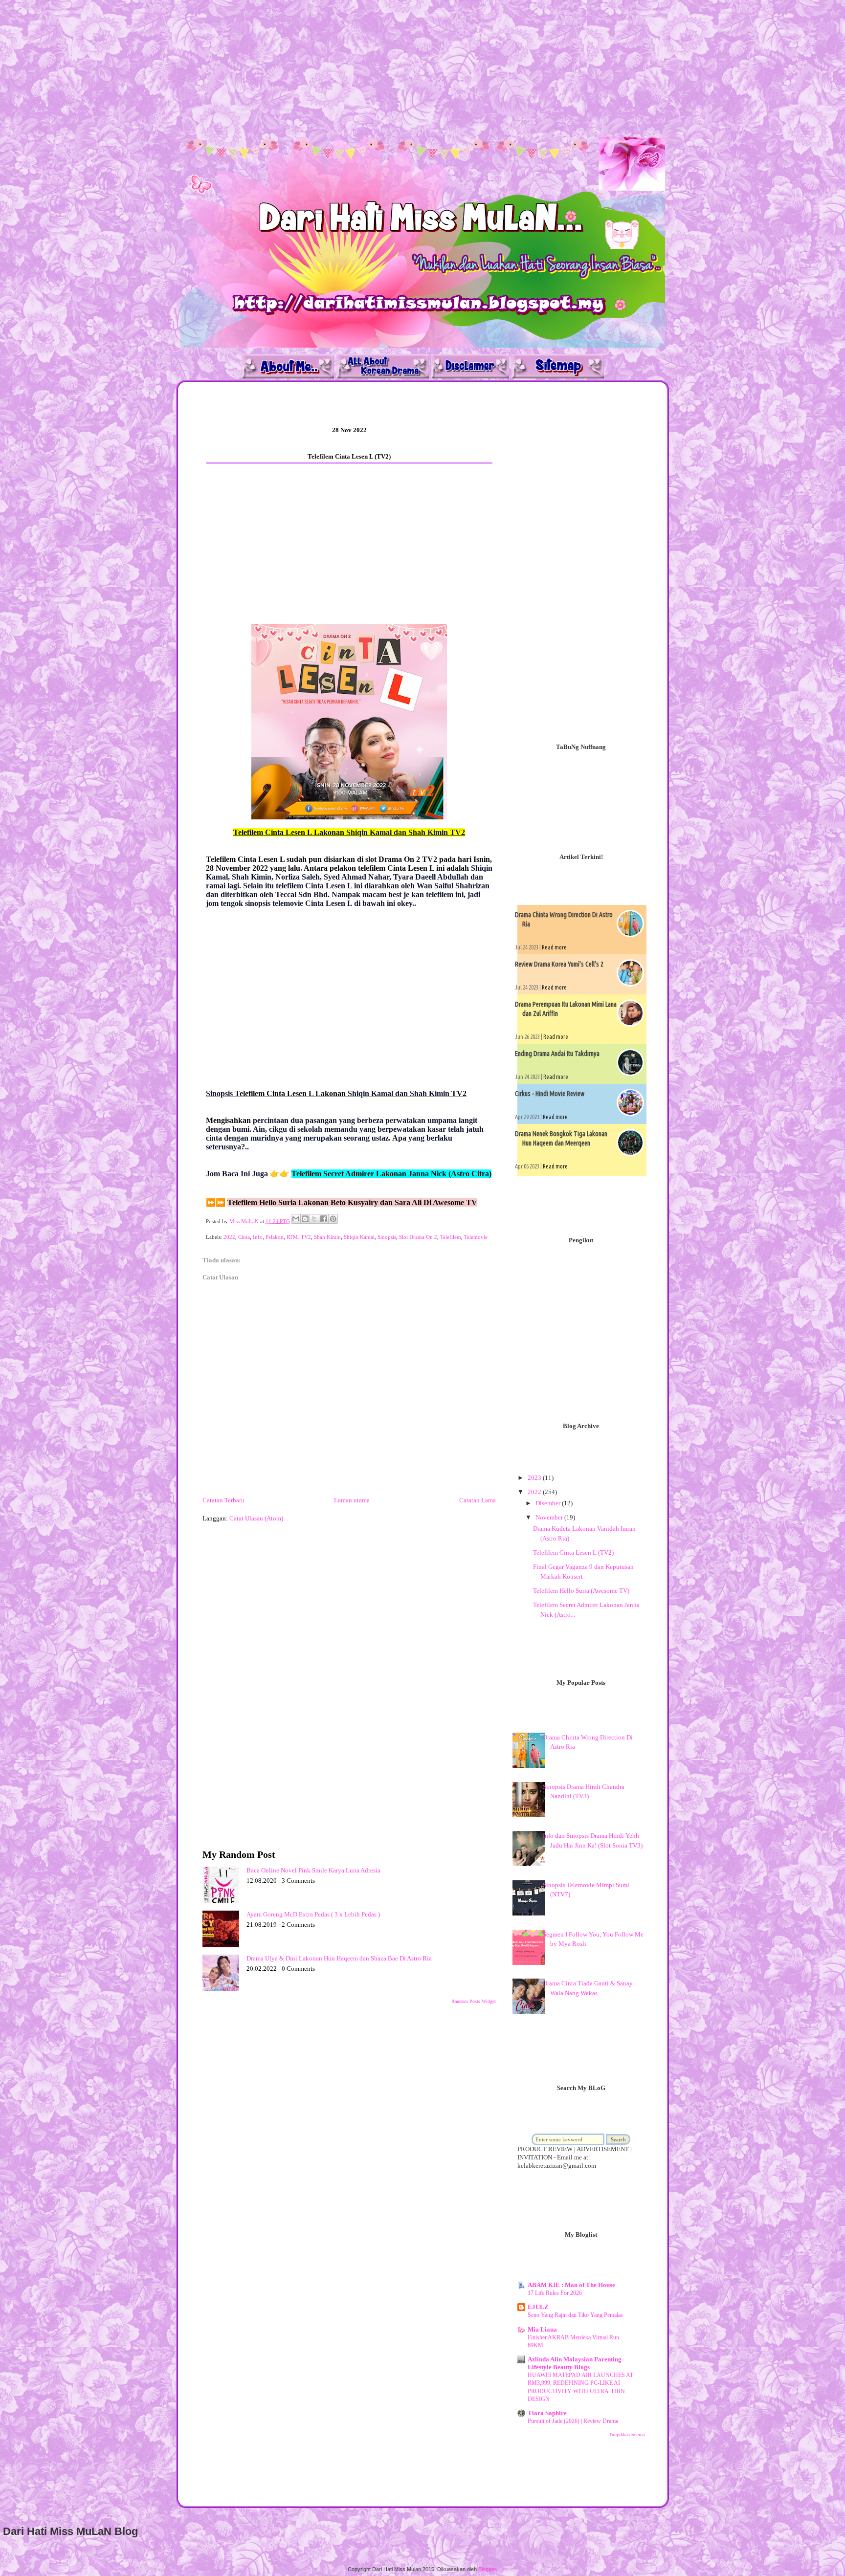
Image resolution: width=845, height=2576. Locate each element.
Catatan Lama (478, 1500)
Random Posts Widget (474, 2001)
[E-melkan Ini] (296, 1219)
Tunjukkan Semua (627, 2434)
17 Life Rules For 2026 (555, 2293)
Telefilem (451, 1237)
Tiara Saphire (547, 2413)
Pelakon (275, 1237)
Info (258, 1237)
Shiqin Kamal (359, 1237)
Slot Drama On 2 (418, 1237)
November (550, 1517)
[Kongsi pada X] (314, 1219)
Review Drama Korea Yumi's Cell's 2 (559, 964)
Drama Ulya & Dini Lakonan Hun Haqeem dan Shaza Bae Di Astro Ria (339, 1958)
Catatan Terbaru (223, 1500)
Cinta (244, 1237)
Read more (554, 947)
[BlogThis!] (305, 1219)
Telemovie (476, 1237)
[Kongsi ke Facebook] (324, 1219)
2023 (535, 1478)
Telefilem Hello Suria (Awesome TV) (581, 1591)
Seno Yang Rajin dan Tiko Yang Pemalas (575, 2315)
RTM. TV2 (299, 1237)
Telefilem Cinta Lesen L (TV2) (573, 1552)
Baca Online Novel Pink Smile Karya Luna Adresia (313, 1870)
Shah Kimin (327, 1237)
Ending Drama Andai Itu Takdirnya (557, 1054)
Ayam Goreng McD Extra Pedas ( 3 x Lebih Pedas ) (313, 1914)
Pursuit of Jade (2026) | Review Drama (573, 2421)
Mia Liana (542, 2329)
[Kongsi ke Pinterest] (333, 1219)
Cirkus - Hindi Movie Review (550, 1094)
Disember (549, 1503)
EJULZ (538, 2307)
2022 (229, 1237)
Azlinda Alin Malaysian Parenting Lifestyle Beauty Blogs (575, 2363)
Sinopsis (387, 1237)
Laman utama (352, 1500)
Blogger (487, 2569)
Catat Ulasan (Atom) (256, 1518)
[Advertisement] (293, 68)
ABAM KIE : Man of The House (571, 2285)
